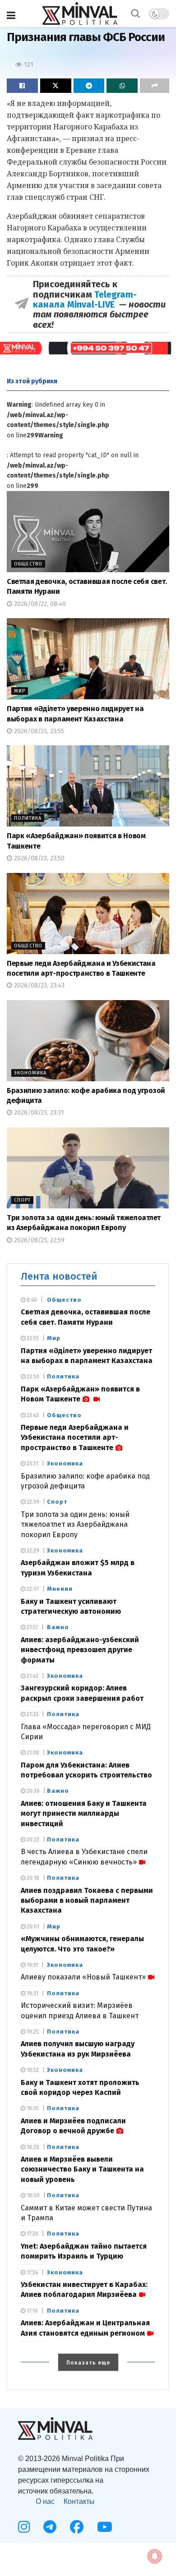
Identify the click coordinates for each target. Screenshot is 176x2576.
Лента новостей (59, 1276)
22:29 (32, 1551)
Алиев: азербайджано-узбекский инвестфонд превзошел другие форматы (80, 1650)
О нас (45, 2501)
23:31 (32, 1464)
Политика (28, 818)
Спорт (22, 1200)
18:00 (32, 2195)
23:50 (32, 1377)
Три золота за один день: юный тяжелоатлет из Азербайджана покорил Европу (75, 1524)
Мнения (60, 1589)
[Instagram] (24, 2527)
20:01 (32, 1927)
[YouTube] (105, 2527)
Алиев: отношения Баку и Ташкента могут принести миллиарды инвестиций (84, 1814)
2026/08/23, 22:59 (38, 1240)
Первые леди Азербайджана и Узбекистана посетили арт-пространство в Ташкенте (75, 1437)
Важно (58, 1627)
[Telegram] (50, 2527)
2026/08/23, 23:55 (38, 731)
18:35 (32, 2108)
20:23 (32, 1840)
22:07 (32, 1589)
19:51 (32, 1965)
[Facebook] (77, 2527)
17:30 (32, 2234)
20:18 (32, 1878)
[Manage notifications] (155, 2556)
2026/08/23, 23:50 (38, 858)
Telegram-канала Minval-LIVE (85, 299)
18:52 (32, 2070)
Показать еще (88, 2363)
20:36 (32, 1791)
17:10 (32, 2311)
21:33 (32, 1714)
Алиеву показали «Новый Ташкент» (83, 1977)
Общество (28, 564)
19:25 (32, 2032)
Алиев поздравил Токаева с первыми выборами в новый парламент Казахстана (87, 1901)
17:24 (32, 2273)
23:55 (32, 1338)
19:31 (32, 1993)
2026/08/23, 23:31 (38, 1113)
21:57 (32, 1627)
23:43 (32, 1415)
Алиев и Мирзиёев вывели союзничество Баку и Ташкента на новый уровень (82, 2169)
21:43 (32, 1676)
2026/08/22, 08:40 (39, 604)
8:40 (31, 1300)
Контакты (79, 2501)
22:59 (32, 1502)
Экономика (30, 1073)
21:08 (32, 1753)
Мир (20, 691)
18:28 (32, 2147)
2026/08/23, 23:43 (38, 985)
